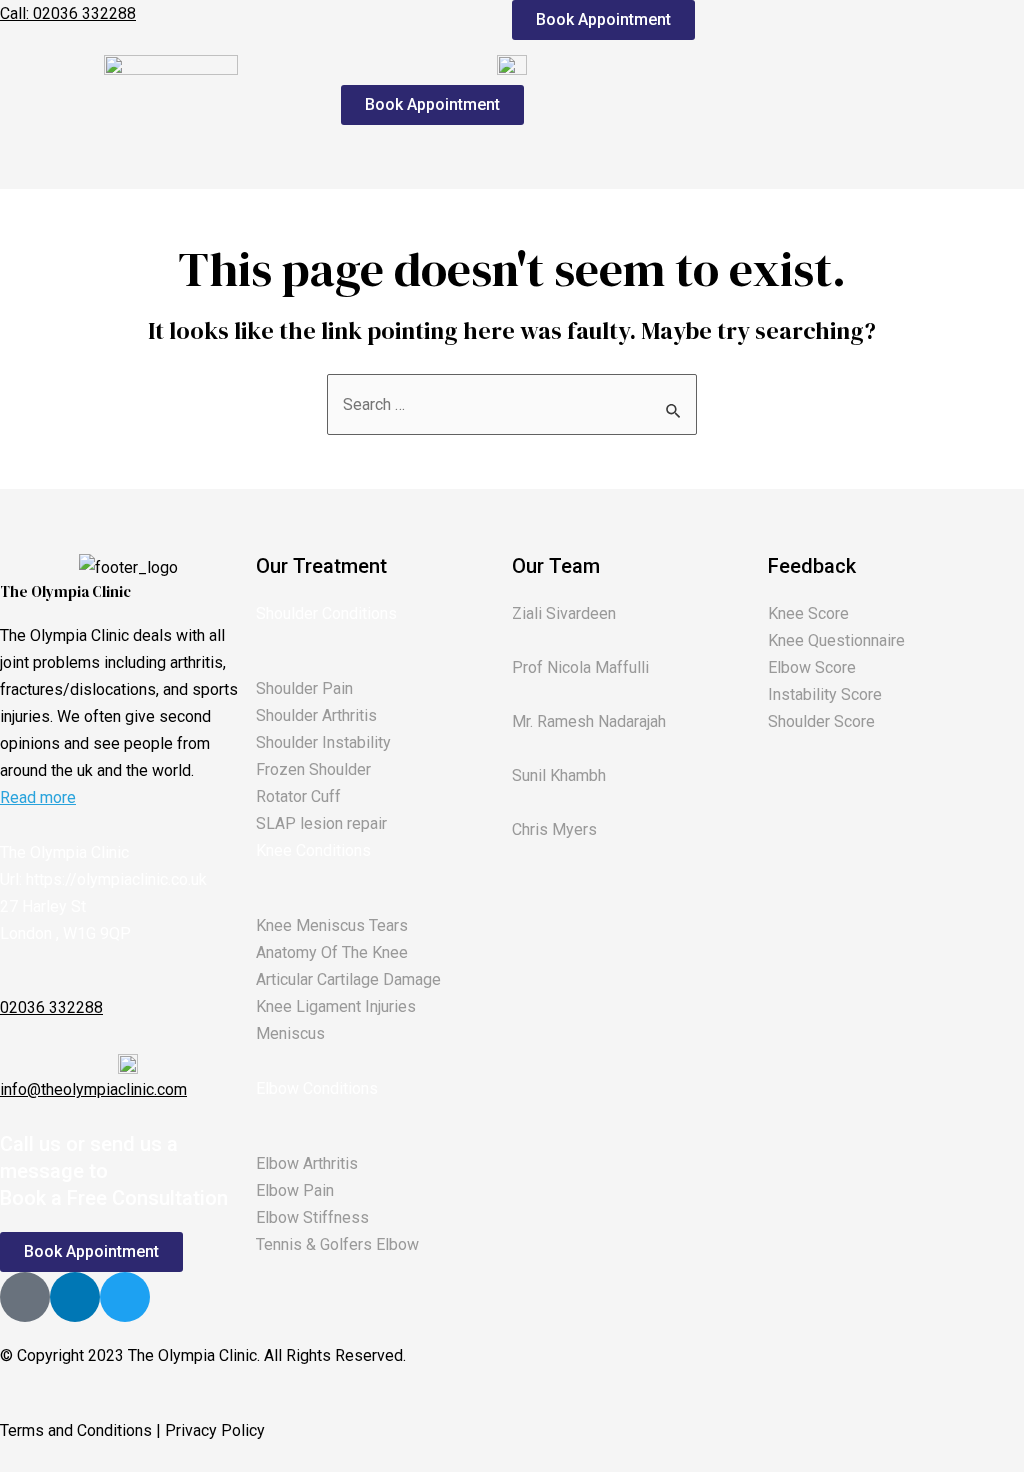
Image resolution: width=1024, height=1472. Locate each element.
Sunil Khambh (559, 775)
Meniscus (290, 1033)
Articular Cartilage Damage (348, 979)
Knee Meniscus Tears (332, 925)
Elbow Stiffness (312, 1217)
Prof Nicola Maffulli (580, 667)
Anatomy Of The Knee (332, 952)
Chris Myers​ (554, 829)
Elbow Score (812, 667)
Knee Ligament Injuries (336, 1006)
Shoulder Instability (323, 742)
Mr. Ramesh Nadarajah (589, 721)
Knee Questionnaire (836, 640)
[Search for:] (512, 404)
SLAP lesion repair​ (321, 823)
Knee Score (808, 613)
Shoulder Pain (304, 688)
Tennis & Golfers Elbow (337, 1244)
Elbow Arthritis (307, 1163)
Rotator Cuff (298, 796)
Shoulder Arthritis (316, 715)
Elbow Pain (295, 1190)
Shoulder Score (821, 721)
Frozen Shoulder (313, 769)
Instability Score (825, 694)
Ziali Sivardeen (564, 613)
